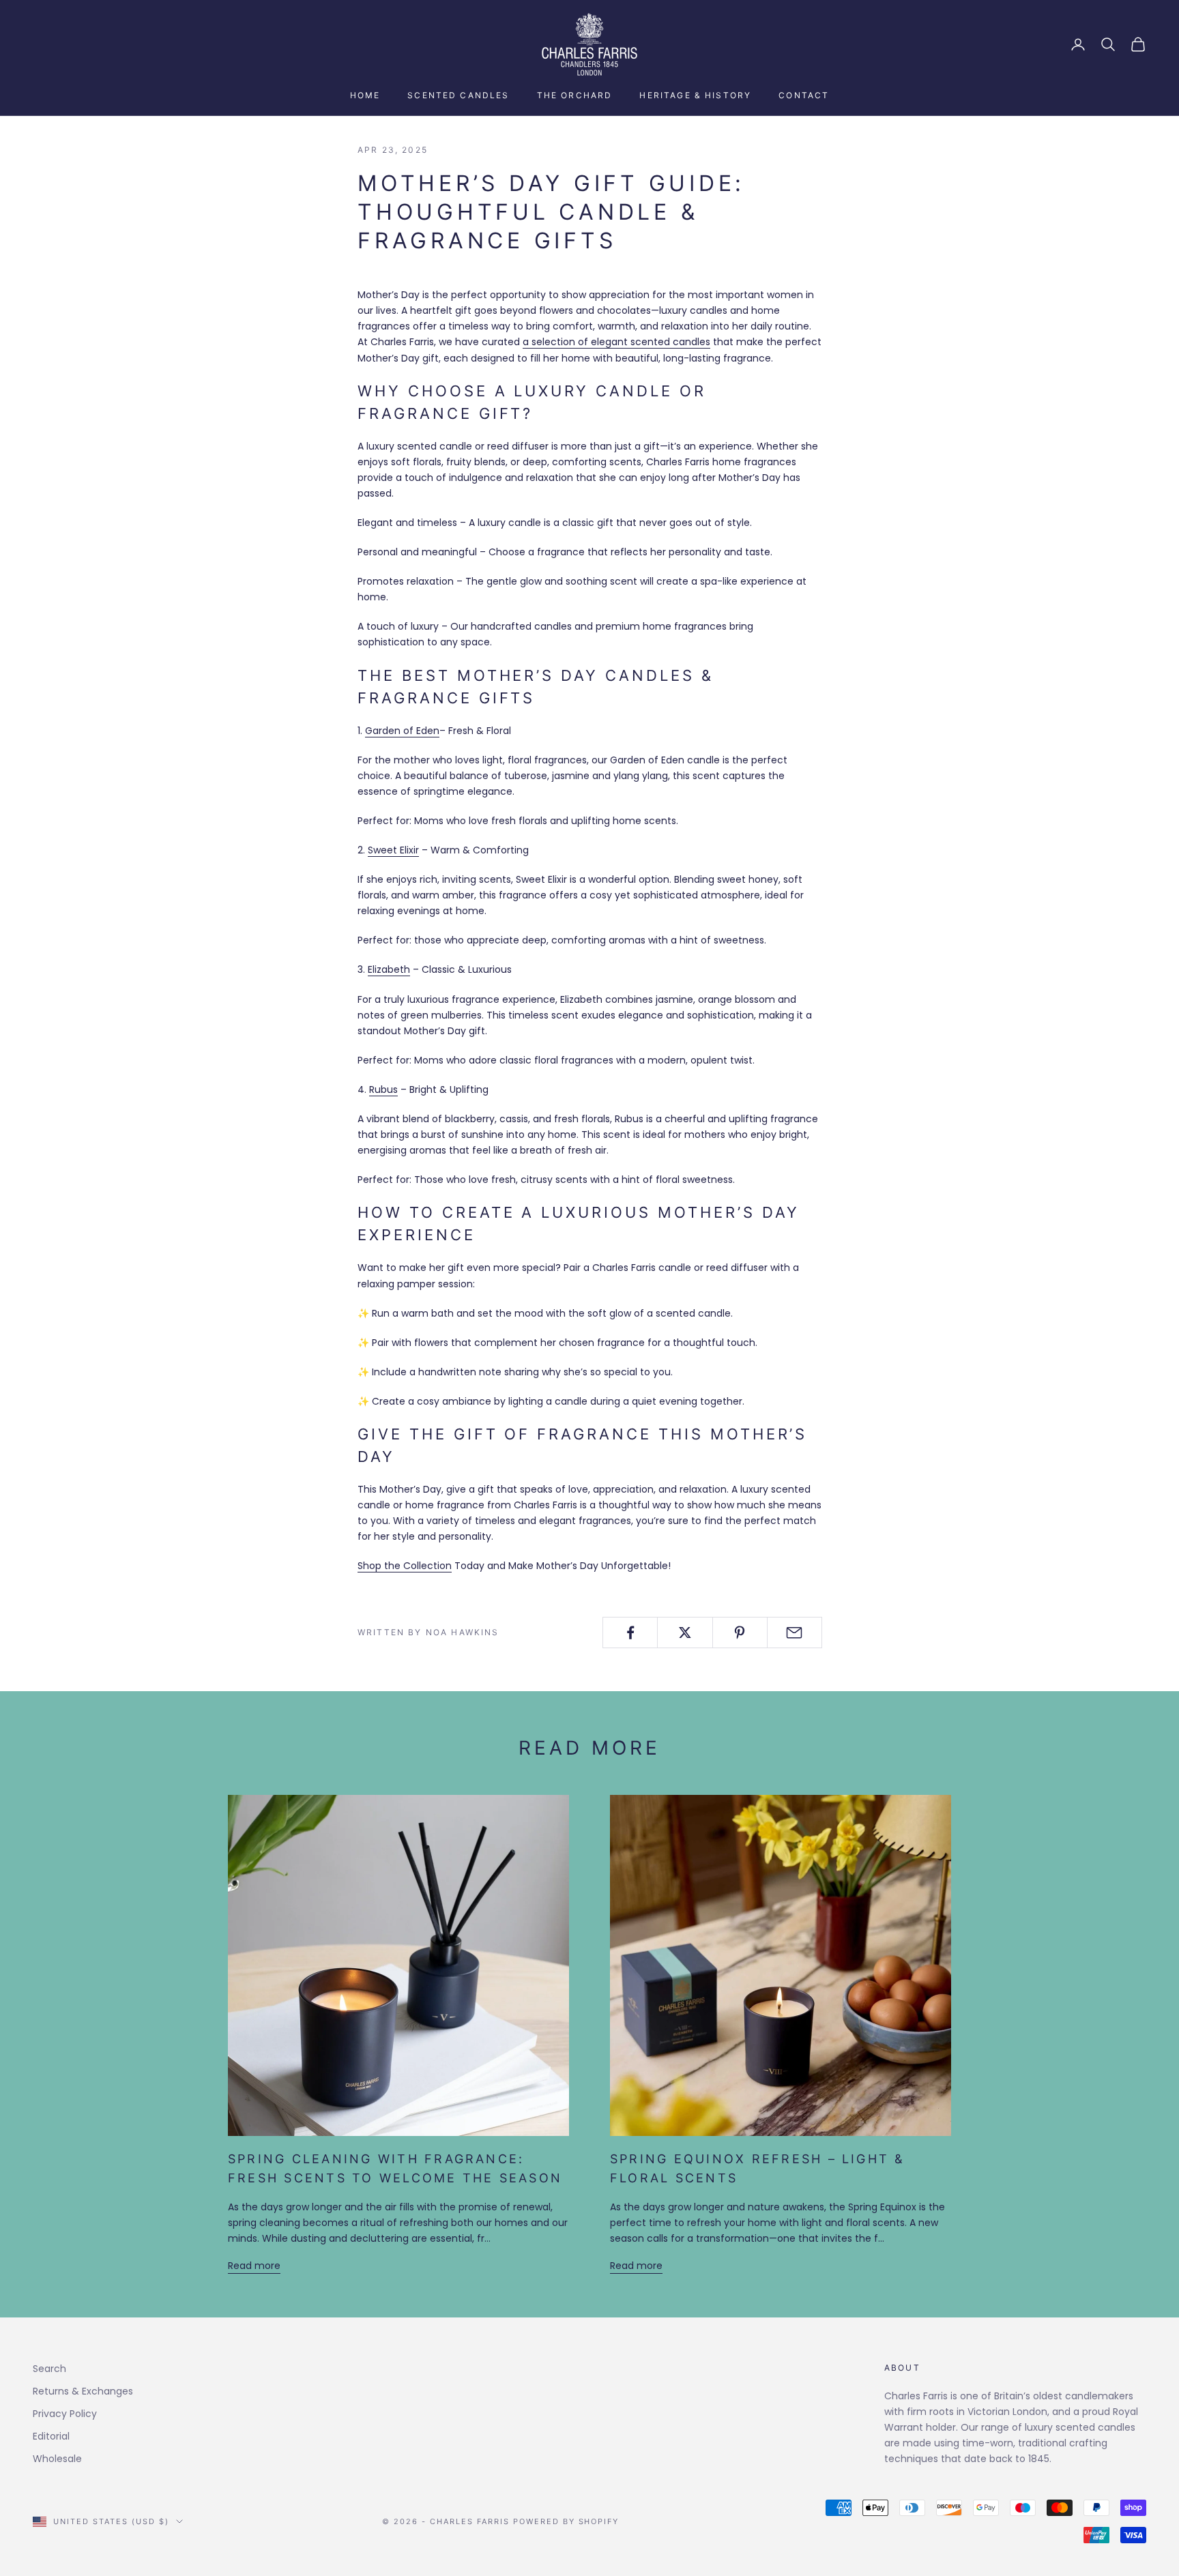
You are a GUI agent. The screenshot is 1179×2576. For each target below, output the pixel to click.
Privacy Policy (65, 2414)
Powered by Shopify (566, 2521)
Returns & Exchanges (83, 2391)
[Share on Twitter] (685, 1633)
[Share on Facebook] (630, 1633)
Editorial (51, 2436)
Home (365, 95)
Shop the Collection (405, 1566)
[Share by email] (795, 1633)
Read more (254, 2266)
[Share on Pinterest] (740, 1633)
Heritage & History (695, 95)
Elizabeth (389, 969)
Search (49, 2369)
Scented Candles (458, 95)
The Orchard (575, 95)
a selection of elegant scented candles (616, 342)
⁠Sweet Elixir (393, 850)
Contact (804, 95)
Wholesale (57, 2459)
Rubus (383, 1089)
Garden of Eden (402, 731)
